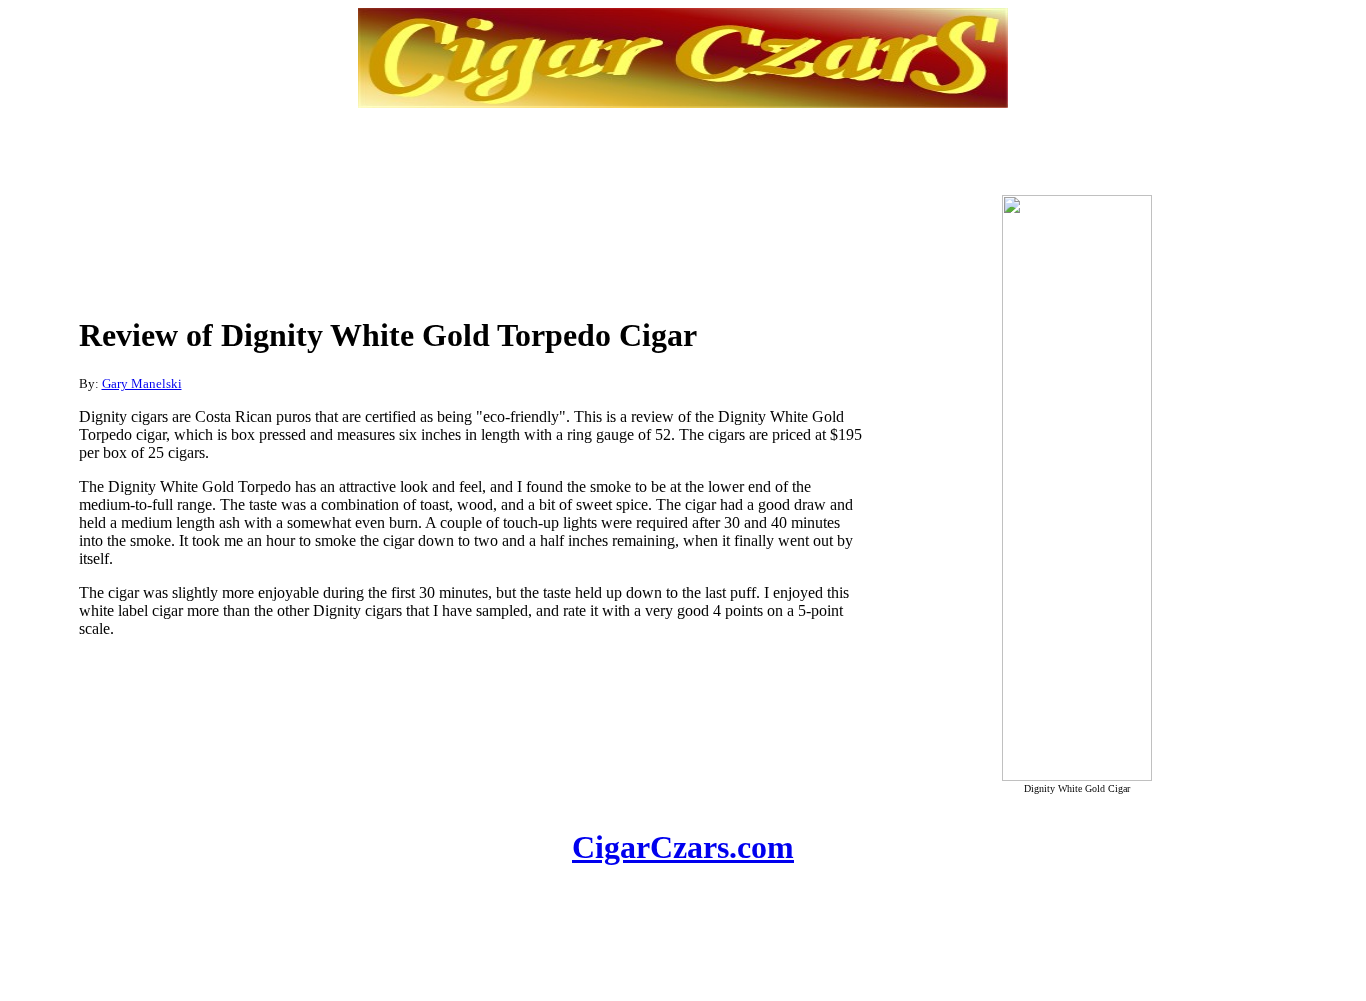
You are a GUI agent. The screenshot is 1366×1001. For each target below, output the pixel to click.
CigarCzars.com (683, 847)
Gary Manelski (142, 383)
